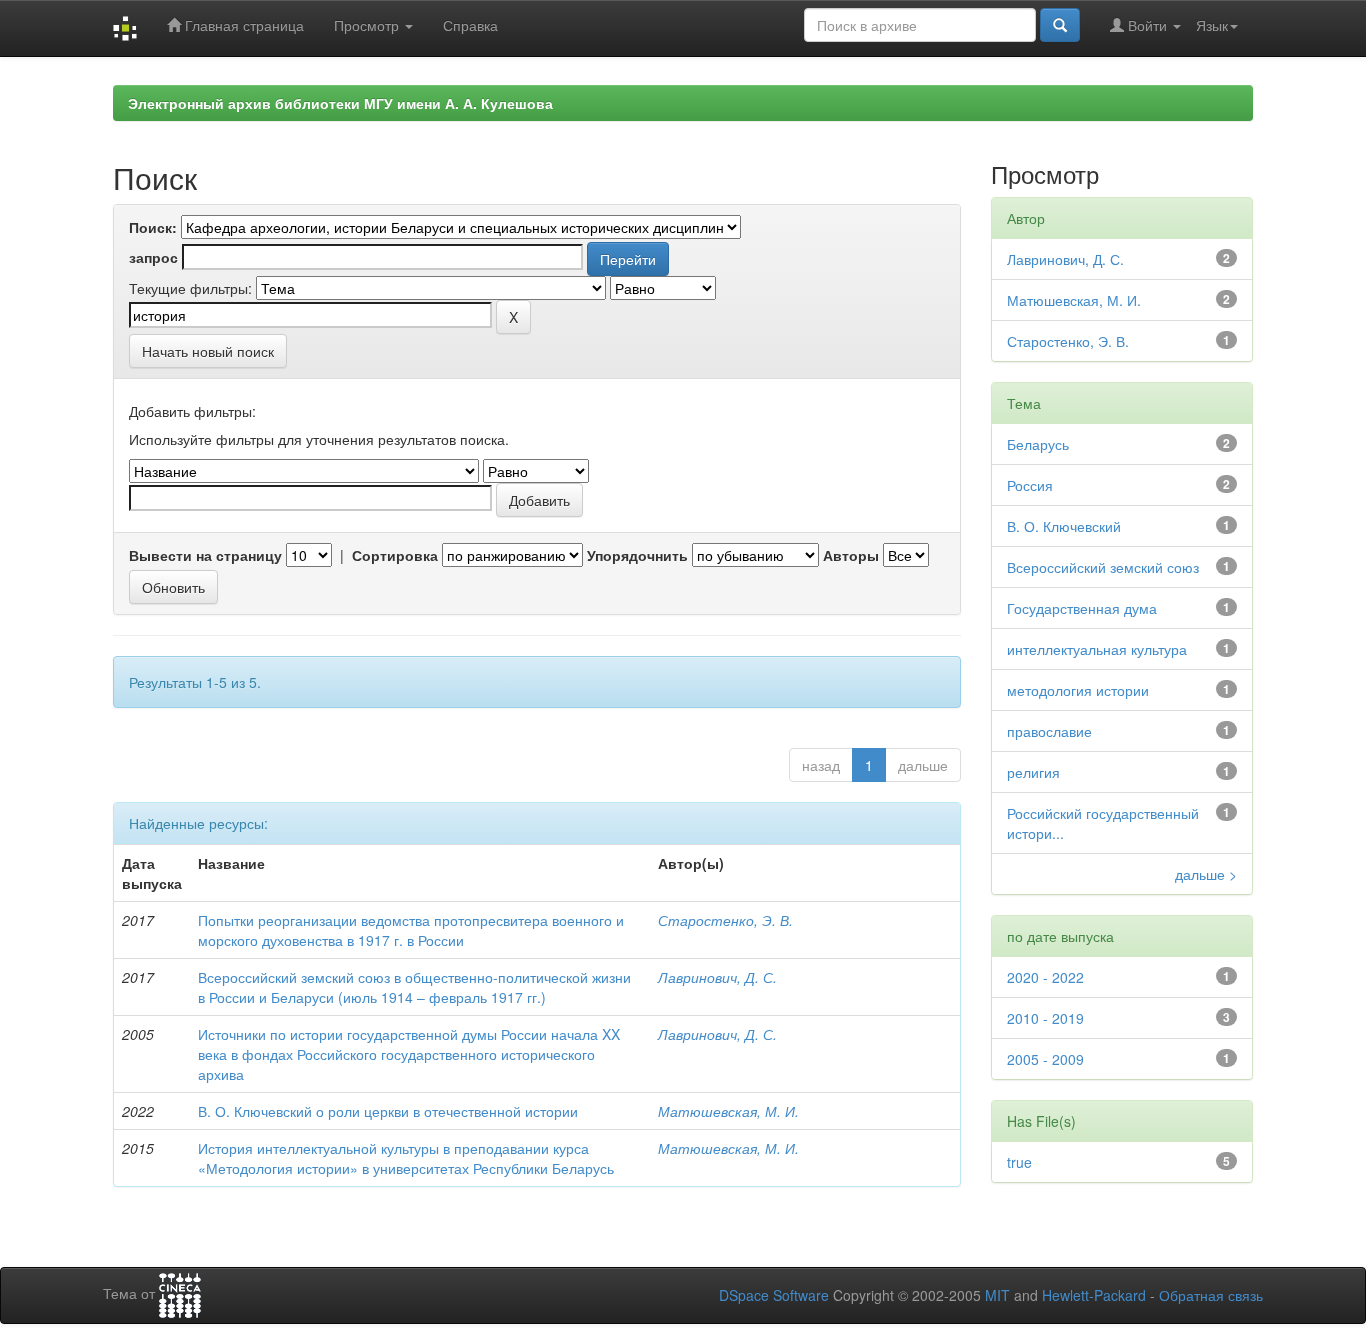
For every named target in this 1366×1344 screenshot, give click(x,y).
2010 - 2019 (1045, 1018)
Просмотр (368, 25)
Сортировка (395, 555)
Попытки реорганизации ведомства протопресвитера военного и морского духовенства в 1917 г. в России (411, 930)
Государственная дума (1082, 608)
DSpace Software (774, 1295)
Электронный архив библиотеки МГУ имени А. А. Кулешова (340, 103)
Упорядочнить (637, 555)
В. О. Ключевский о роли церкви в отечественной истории (388, 1111)
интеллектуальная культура (1097, 649)
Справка (470, 25)
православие (1049, 731)
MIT (997, 1295)
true (1019, 1162)
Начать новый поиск (208, 351)
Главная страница (242, 25)
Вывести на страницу (205, 555)
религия (1033, 772)
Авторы (851, 555)
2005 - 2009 (1045, 1059)
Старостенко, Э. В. (725, 920)
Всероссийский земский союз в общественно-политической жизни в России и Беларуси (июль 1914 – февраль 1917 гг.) (414, 987)
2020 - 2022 (1045, 977)
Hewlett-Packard (1094, 1295)
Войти (1147, 25)
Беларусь (1038, 444)
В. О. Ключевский (1064, 526)
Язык (1212, 25)
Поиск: (153, 227)
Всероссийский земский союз (1103, 567)
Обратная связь (1211, 1295)
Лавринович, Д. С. (717, 977)
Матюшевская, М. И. (728, 1111)
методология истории (1078, 690)
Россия (1030, 485)
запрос (153, 257)
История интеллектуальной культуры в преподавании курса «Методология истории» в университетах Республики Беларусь (406, 1158)
